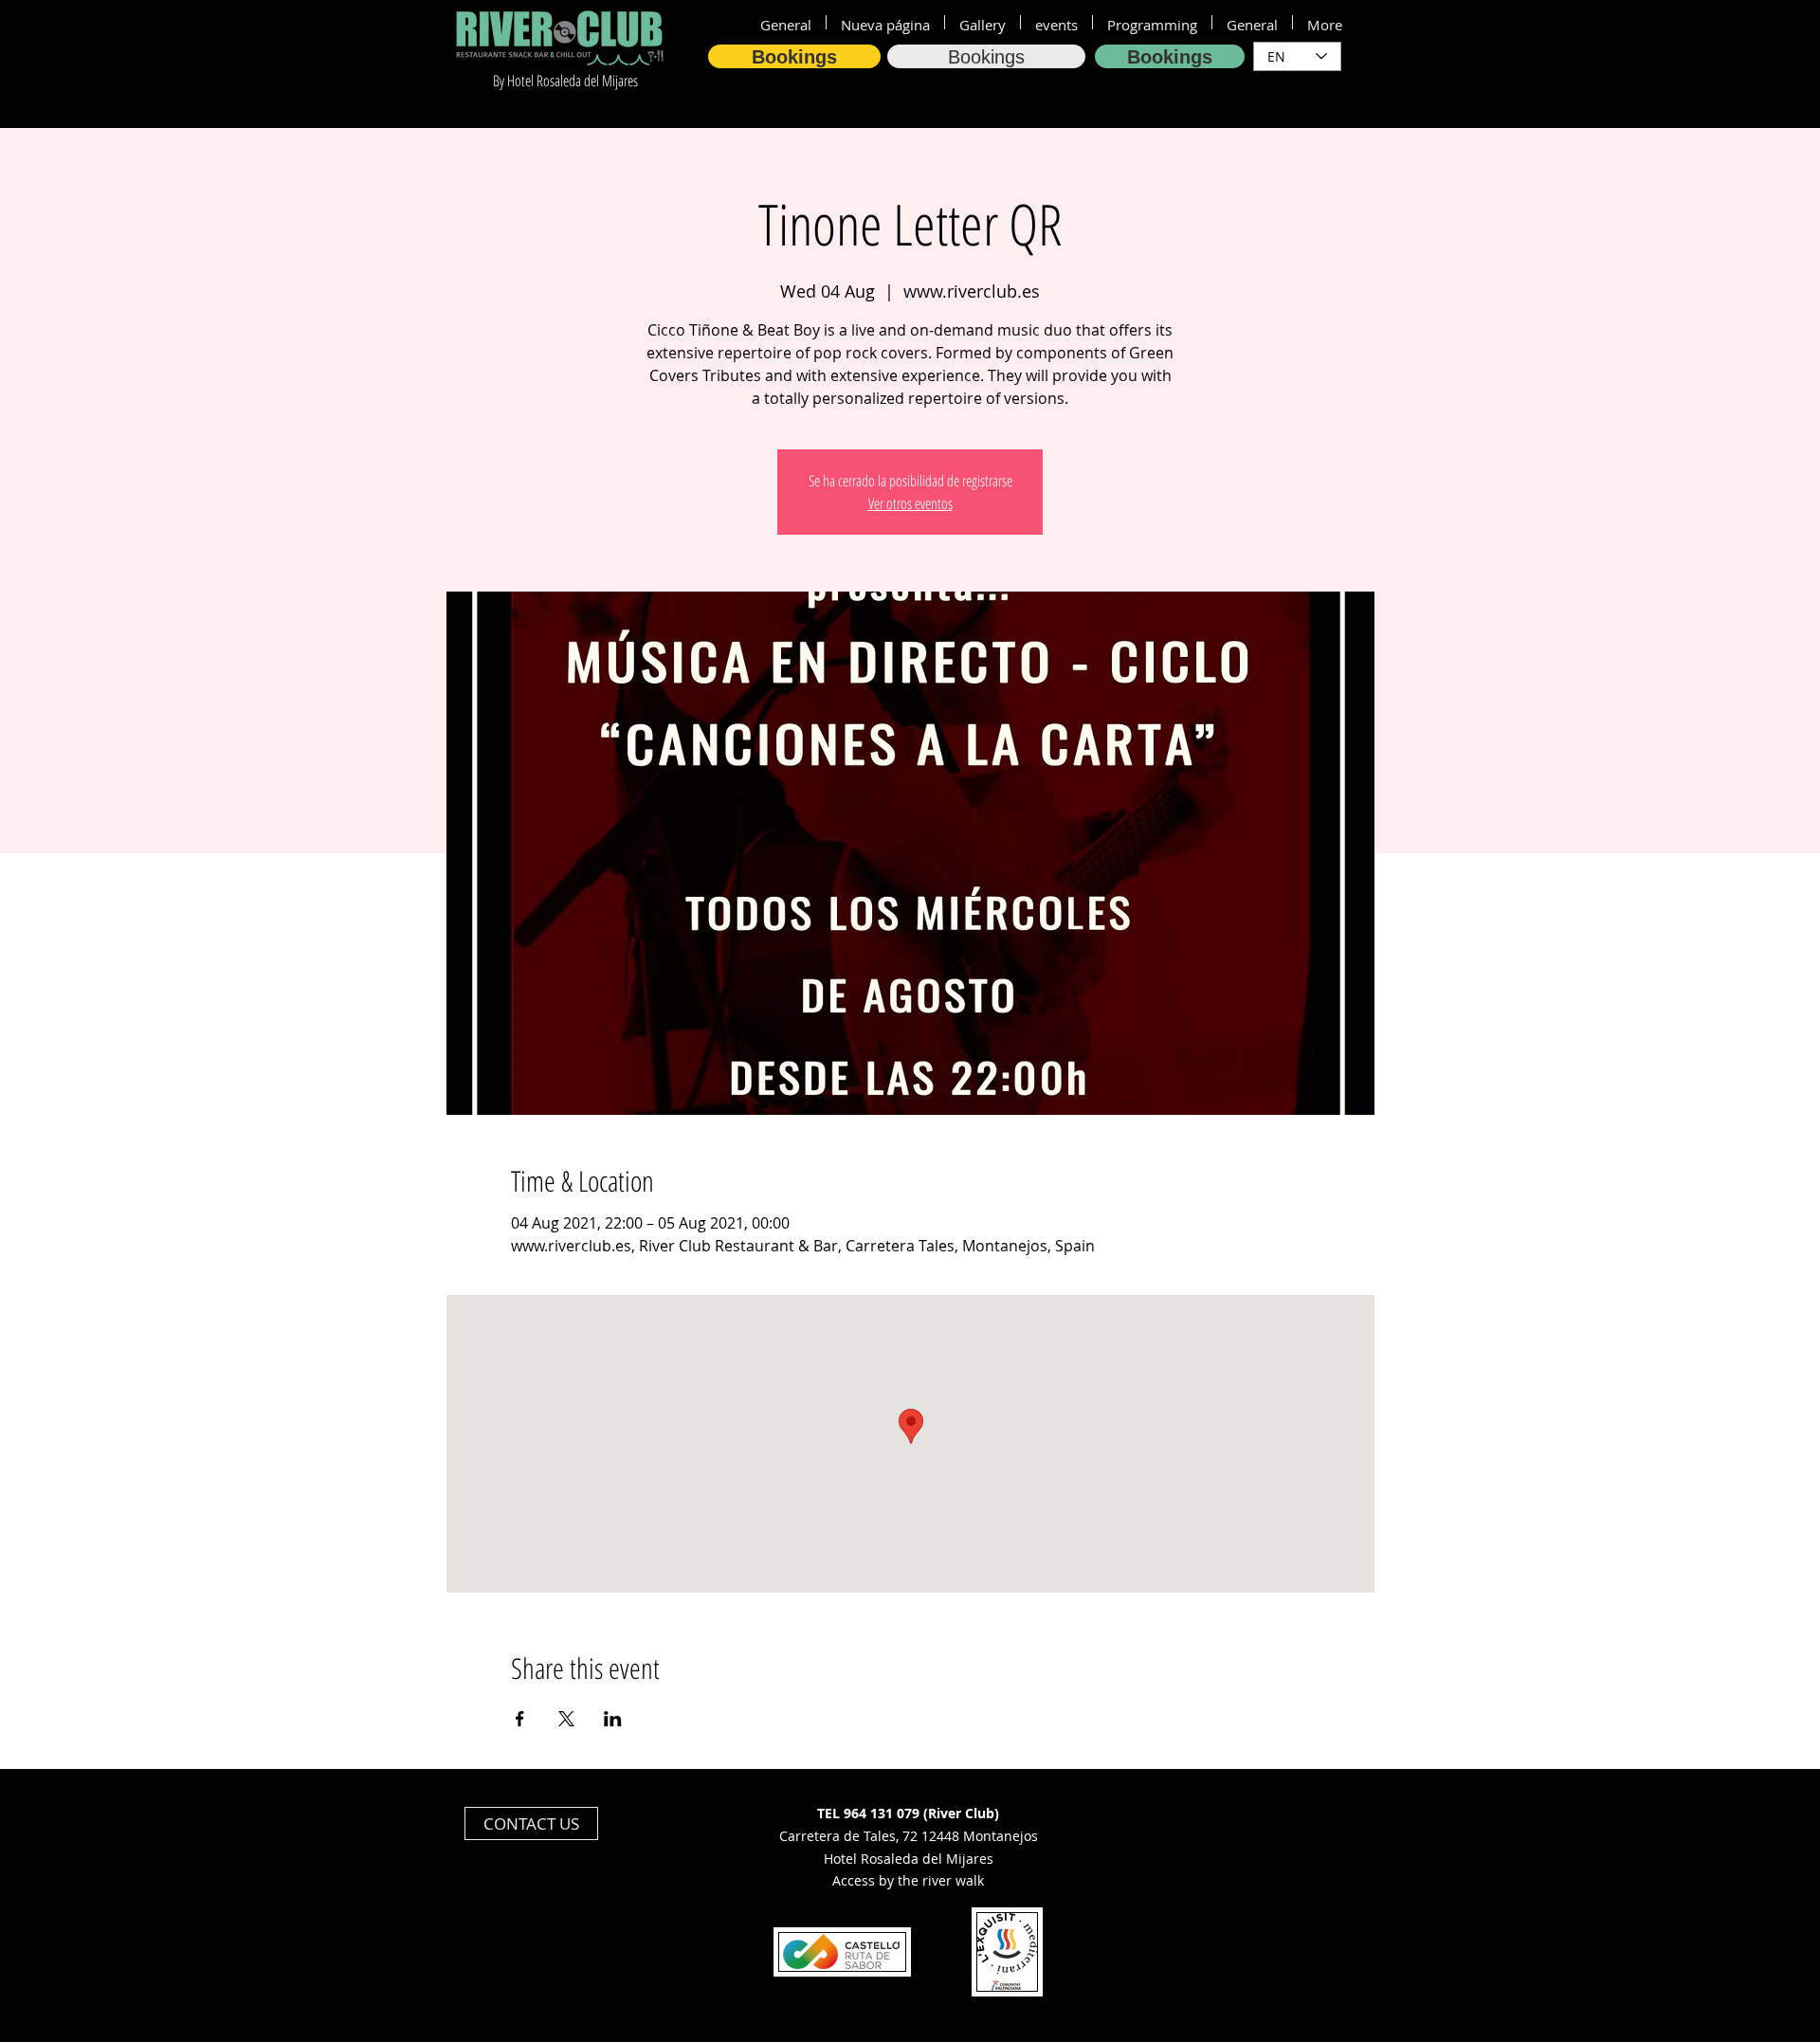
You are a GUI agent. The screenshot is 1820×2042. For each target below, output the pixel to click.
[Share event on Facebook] (520, 1719)
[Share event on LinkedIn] (613, 1719)
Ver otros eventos (910, 503)
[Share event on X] (566, 1719)
